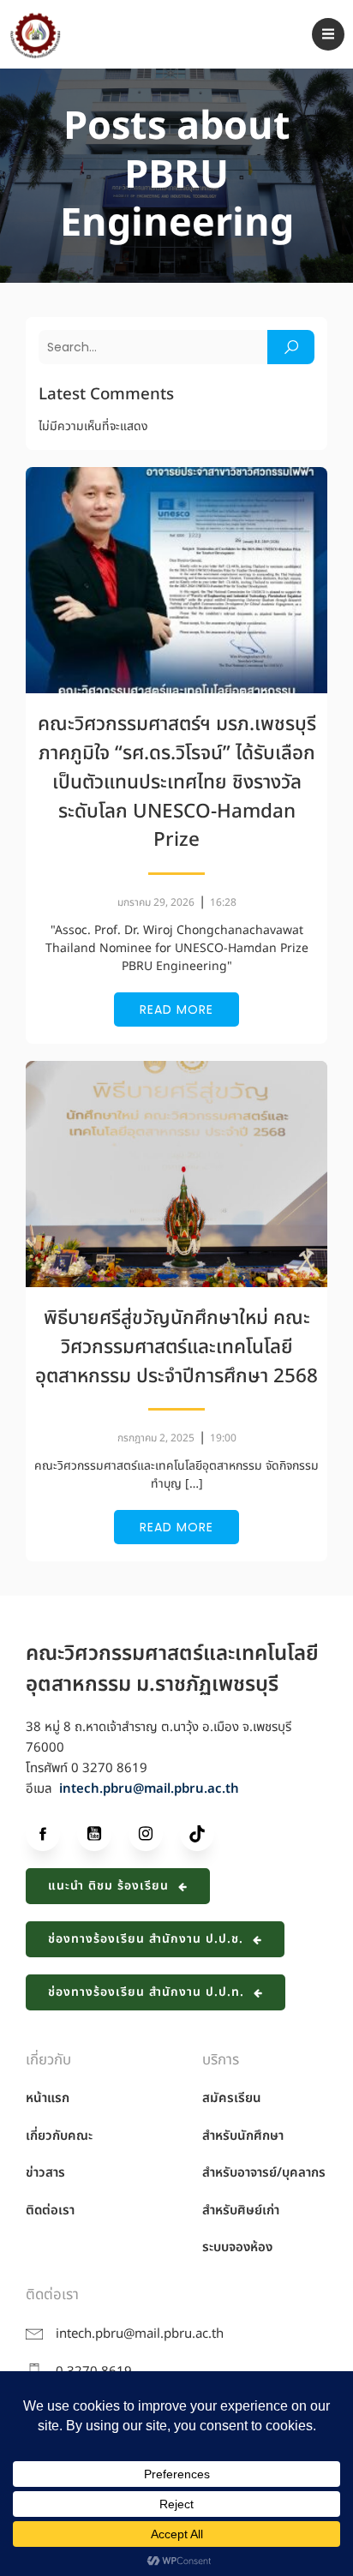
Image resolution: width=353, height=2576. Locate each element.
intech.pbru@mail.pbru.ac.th (149, 1789)
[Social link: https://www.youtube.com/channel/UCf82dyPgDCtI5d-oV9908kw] (103, 1834)
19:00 (223, 1438)
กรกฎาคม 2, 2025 (156, 1438)
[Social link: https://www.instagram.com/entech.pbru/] (154, 1834)
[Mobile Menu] (328, 34)
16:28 (223, 902)
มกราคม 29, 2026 (156, 902)
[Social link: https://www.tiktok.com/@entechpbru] (206, 1834)
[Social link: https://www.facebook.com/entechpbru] (51, 1834)
